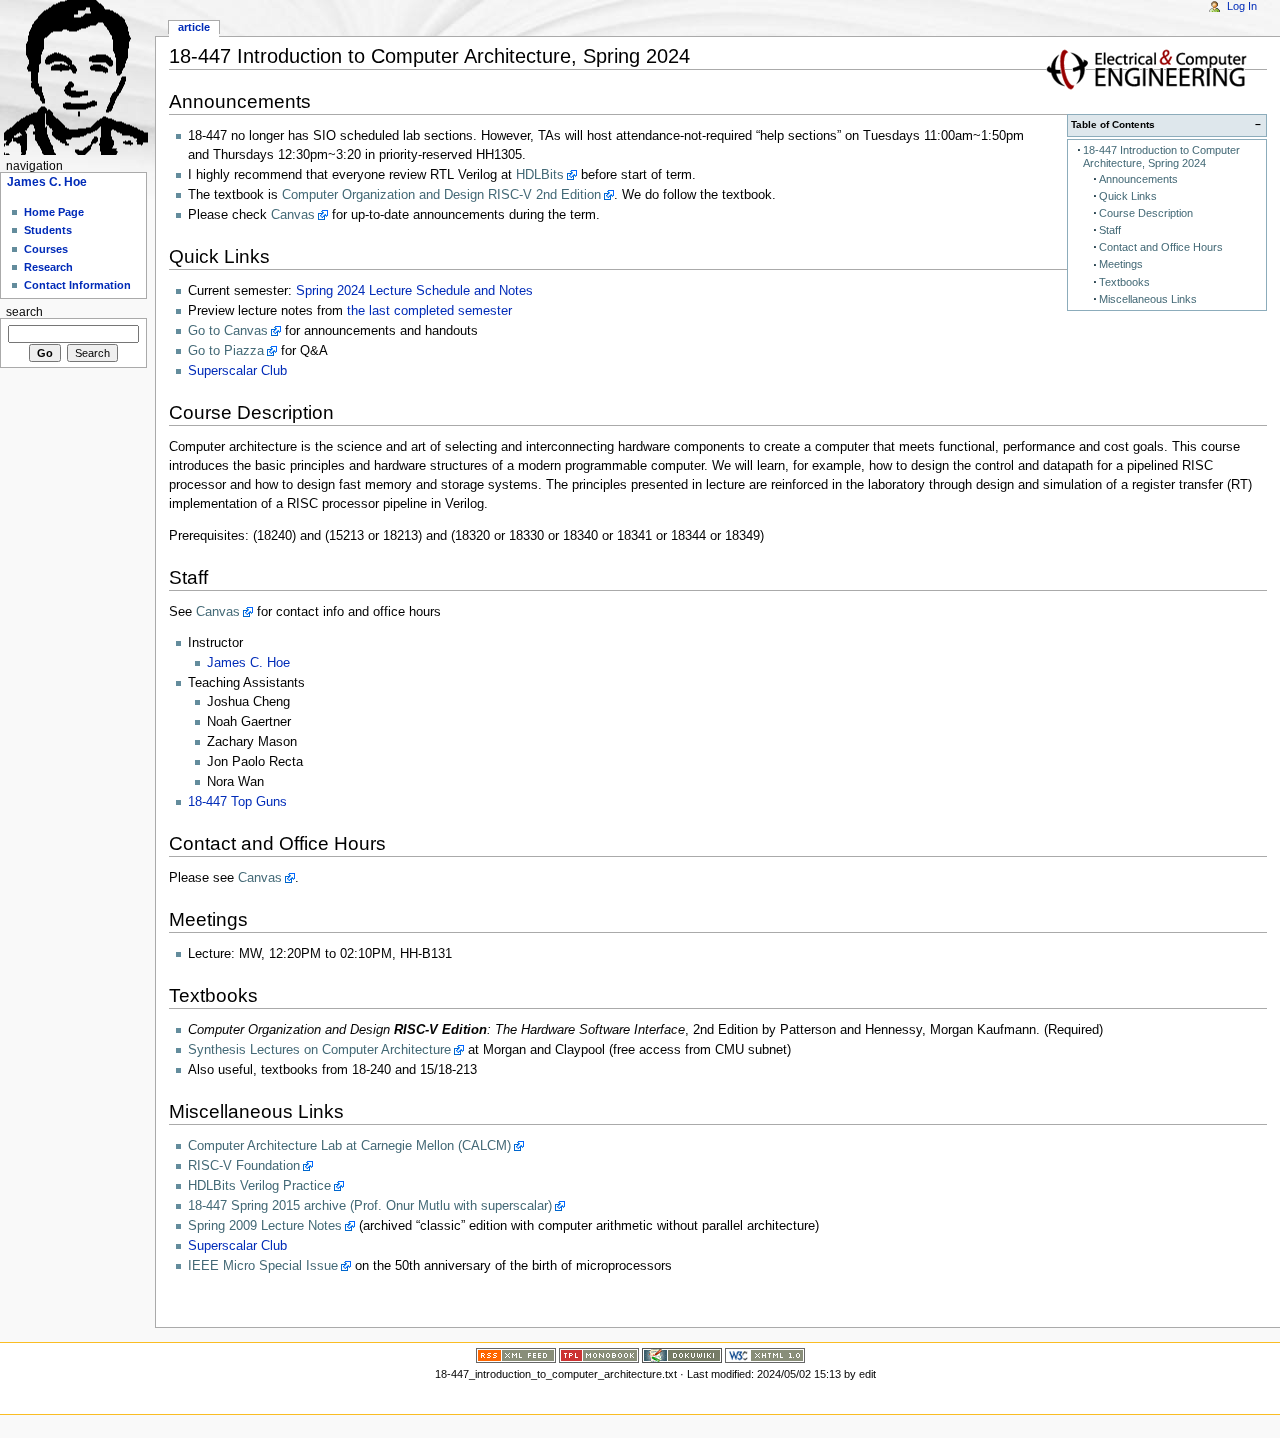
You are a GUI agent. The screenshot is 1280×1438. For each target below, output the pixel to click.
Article (194, 27)
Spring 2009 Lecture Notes (265, 1226)
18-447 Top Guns (237, 802)
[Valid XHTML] (765, 1354)
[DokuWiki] (682, 1354)
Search (24, 312)
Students (48, 230)
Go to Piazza (226, 351)
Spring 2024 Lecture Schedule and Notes (414, 291)
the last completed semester (429, 311)
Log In (1242, 6)
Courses (46, 249)
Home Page (54, 212)
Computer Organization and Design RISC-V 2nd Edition (441, 195)
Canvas (293, 215)
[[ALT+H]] (77, 77)
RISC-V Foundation (244, 1166)
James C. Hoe (248, 663)
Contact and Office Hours (1161, 247)
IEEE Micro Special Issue (263, 1266)
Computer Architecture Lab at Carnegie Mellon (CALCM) (349, 1146)
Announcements (1138, 179)
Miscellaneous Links (1148, 299)
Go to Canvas (228, 331)
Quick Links (1128, 196)
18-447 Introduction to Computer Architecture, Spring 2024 (1161, 156)
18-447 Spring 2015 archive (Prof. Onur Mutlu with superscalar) (370, 1206)
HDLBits (540, 175)
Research (48, 267)
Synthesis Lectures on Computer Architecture (319, 1050)
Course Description (1146, 213)
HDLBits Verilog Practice (259, 1186)
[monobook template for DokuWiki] (599, 1354)
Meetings (1121, 264)
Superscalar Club (237, 371)
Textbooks (1124, 282)
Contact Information (77, 285)
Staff (1110, 230)
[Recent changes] (516, 1354)
